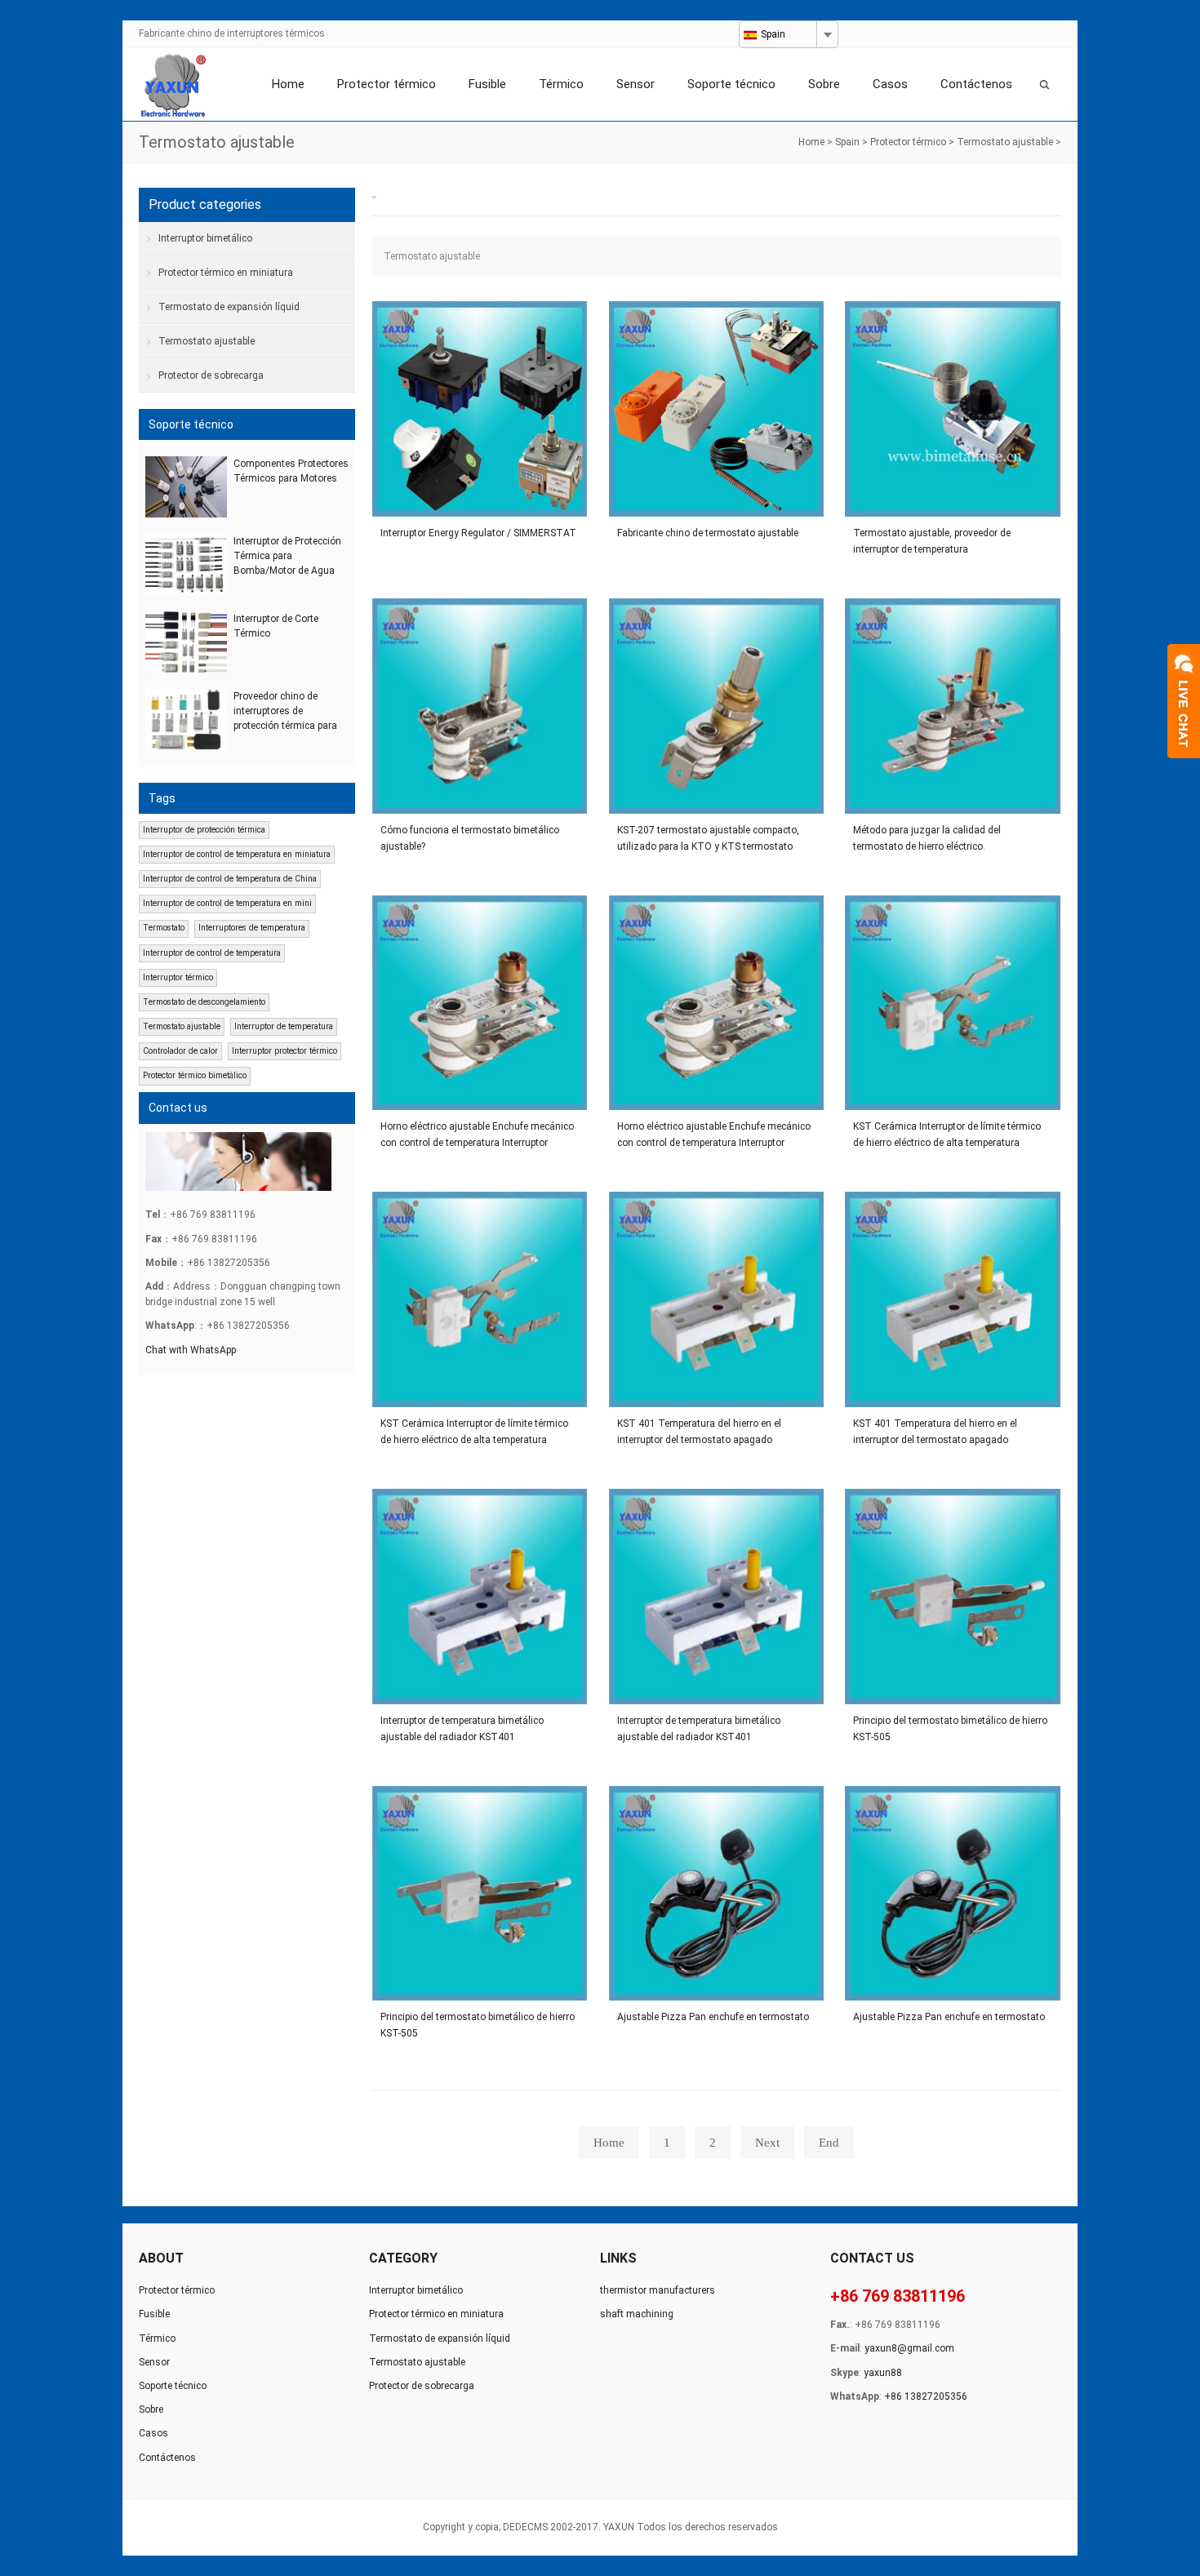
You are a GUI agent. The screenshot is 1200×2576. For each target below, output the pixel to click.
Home (288, 84)
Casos (890, 84)
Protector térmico (387, 84)
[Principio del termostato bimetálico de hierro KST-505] (953, 1597)
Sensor (636, 84)
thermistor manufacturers (658, 2290)
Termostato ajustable (1005, 142)
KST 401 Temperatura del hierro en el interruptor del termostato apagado (699, 1432)
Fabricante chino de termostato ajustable (708, 533)
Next (767, 2143)
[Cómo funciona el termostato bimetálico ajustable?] (480, 706)
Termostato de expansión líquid (229, 307)
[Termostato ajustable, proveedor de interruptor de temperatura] (953, 409)
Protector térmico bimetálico (195, 1075)
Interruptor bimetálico (205, 238)
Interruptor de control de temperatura (212, 953)
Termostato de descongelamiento (204, 1002)
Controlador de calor (180, 1051)
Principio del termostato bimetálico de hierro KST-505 (950, 1729)
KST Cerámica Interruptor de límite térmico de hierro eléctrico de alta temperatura (947, 1135)
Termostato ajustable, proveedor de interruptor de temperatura (932, 541)
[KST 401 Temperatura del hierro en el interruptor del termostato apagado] (717, 1299)
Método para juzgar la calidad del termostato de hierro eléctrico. (927, 838)
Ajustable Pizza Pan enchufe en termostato (713, 2017)
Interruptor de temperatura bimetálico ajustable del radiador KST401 (462, 1729)
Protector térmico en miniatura (226, 273)
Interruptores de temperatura (252, 928)
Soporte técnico (731, 84)
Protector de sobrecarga (211, 375)
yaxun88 (883, 2373)
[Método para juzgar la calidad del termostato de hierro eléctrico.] (953, 706)
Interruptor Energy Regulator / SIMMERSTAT (478, 533)
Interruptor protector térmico (284, 1051)
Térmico (561, 84)
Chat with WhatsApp (191, 1350)
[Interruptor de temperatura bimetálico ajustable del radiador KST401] (480, 1597)
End (829, 2143)
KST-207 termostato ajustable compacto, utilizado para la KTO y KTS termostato (708, 838)
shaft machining (637, 2314)
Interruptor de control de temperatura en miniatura (237, 854)
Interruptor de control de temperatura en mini (227, 903)
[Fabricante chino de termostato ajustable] (717, 409)
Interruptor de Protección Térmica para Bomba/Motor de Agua (287, 556)
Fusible (487, 84)
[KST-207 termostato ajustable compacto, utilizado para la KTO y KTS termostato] (717, 706)
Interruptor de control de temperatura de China (230, 879)
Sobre (824, 84)
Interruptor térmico (178, 977)
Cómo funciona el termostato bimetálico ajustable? (470, 838)
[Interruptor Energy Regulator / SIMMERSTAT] (480, 409)
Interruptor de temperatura (284, 1026)
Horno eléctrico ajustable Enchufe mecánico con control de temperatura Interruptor (477, 1135)
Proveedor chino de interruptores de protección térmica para (285, 711)
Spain (847, 142)
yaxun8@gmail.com (909, 2348)
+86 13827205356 (926, 2396)
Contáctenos (976, 84)
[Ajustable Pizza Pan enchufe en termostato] (717, 1894)
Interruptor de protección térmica (204, 830)
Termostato (164, 928)
